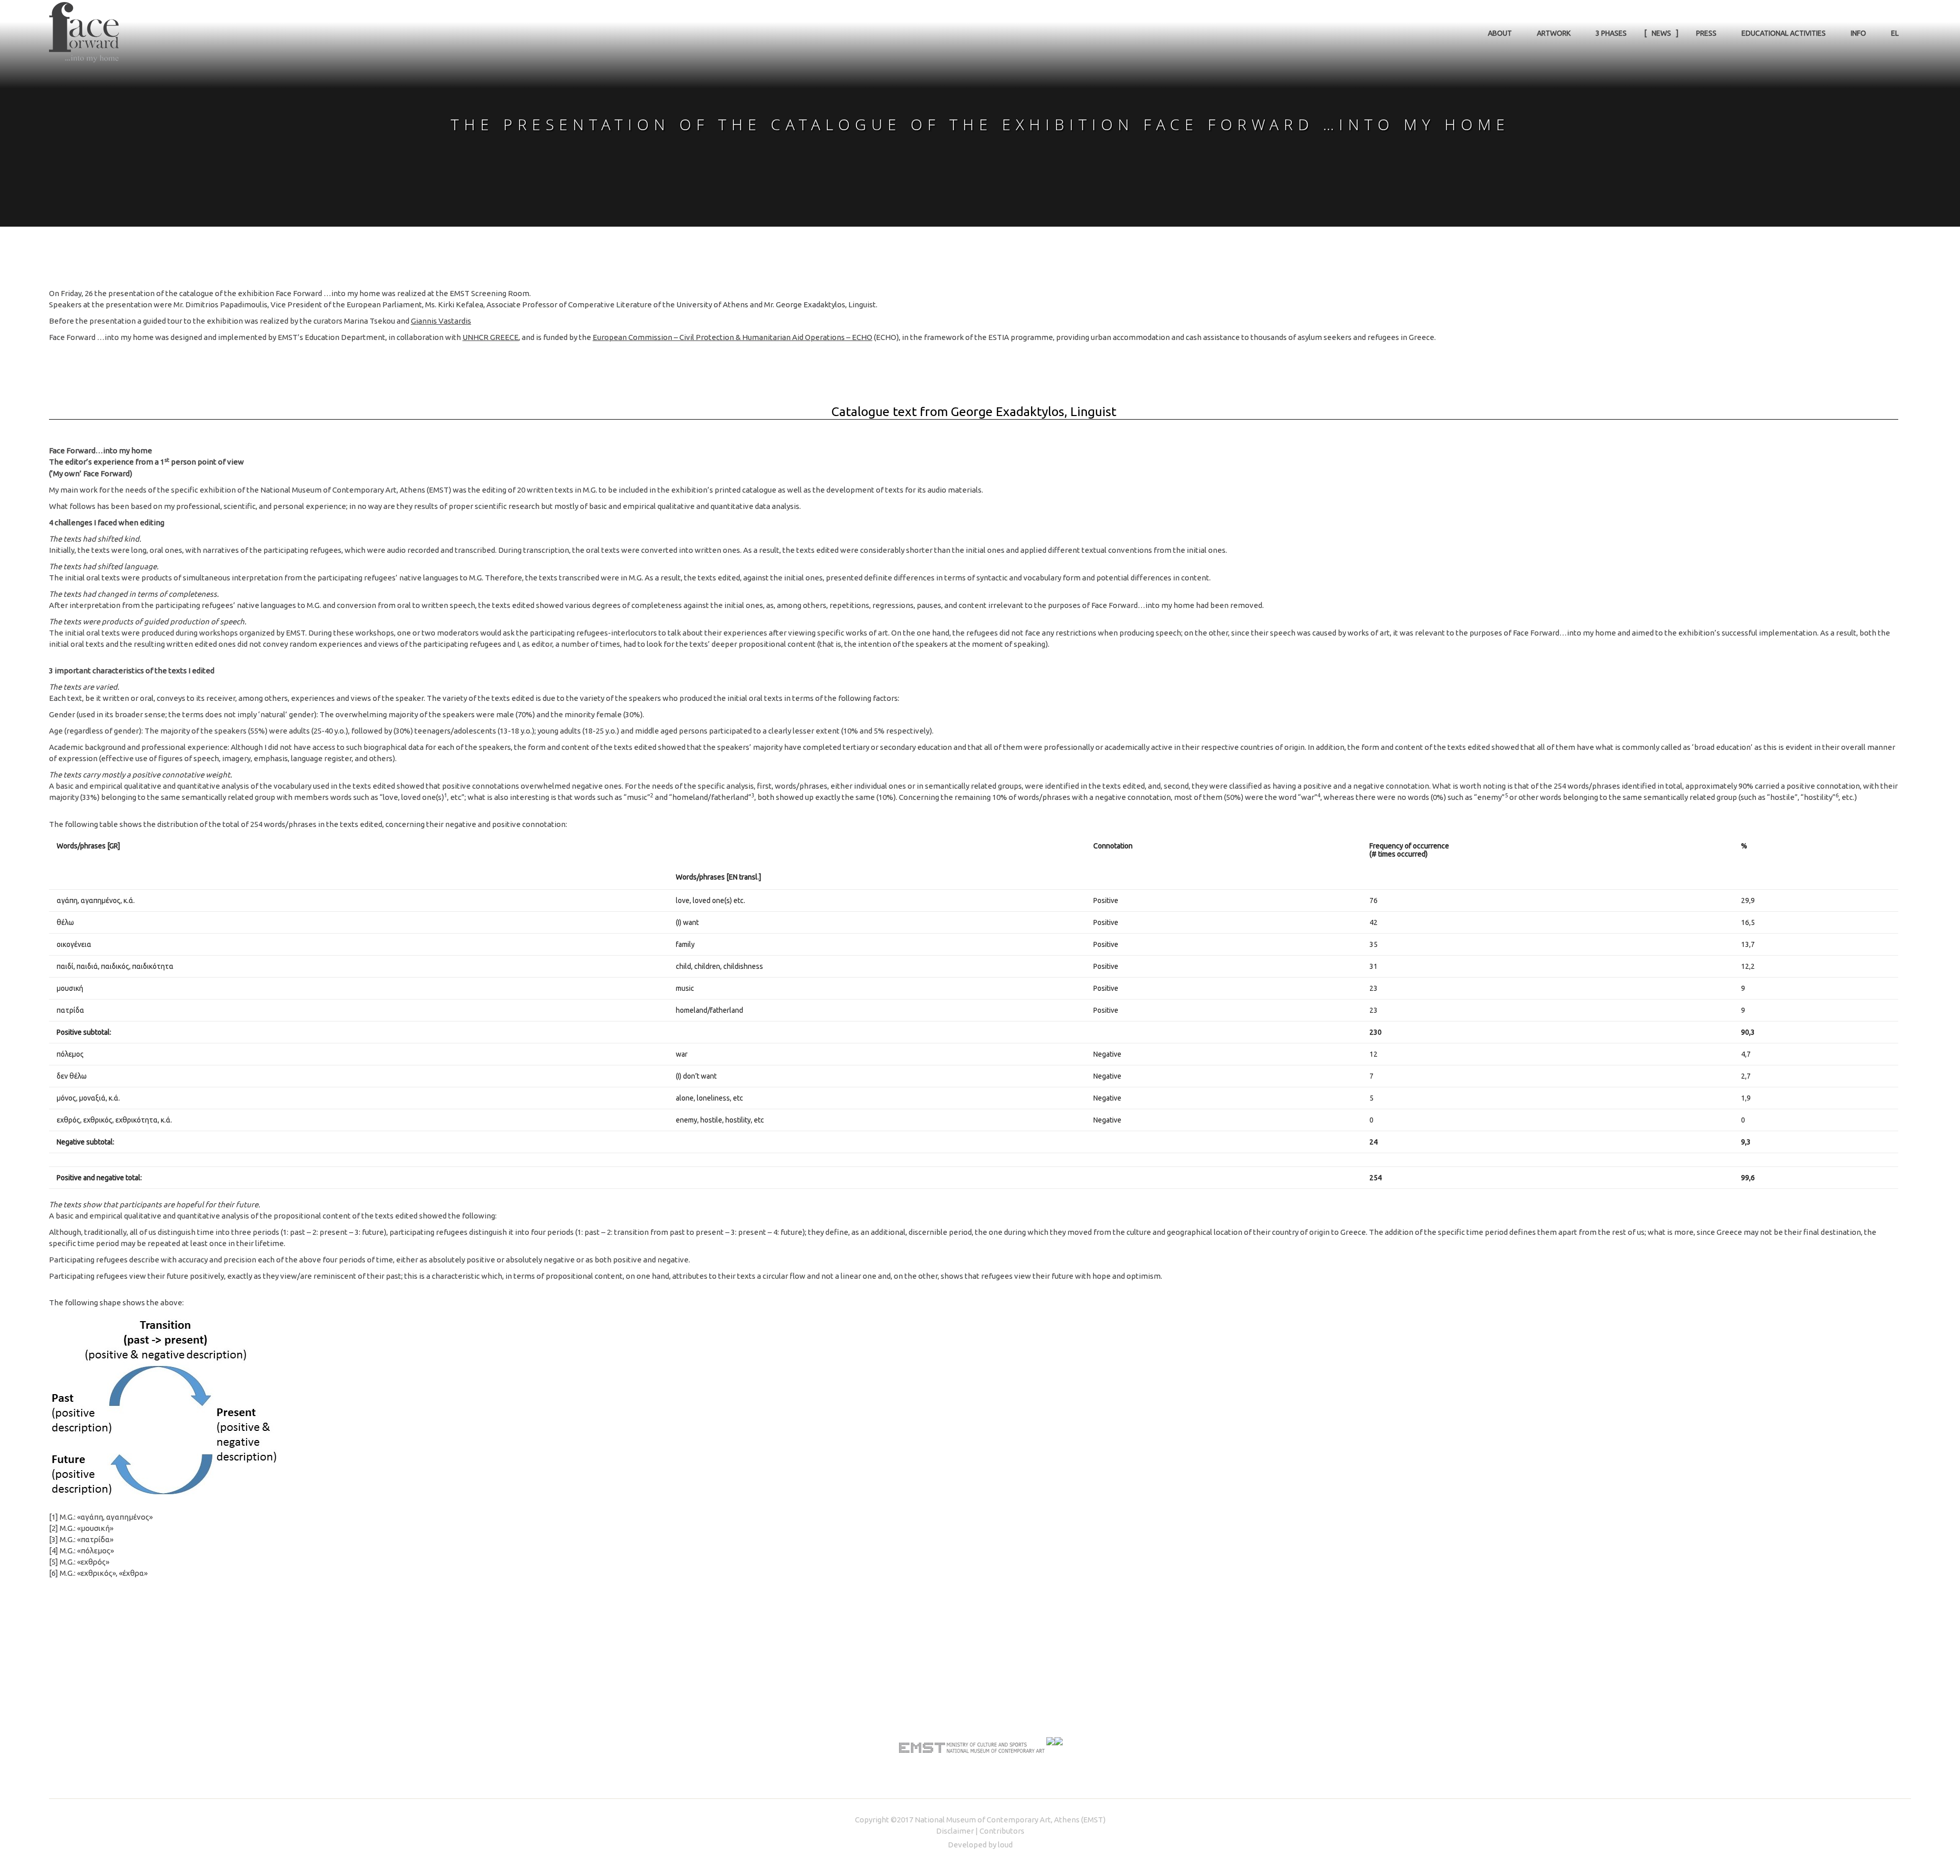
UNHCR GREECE (491, 337)
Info (1858, 33)
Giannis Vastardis (441, 321)
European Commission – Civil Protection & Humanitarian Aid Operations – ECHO (732, 337)
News (1661, 33)
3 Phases (1611, 33)
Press (1706, 33)
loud (1005, 1845)
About (1500, 33)
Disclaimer (955, 1831)
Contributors (1002, 1831)
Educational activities (1784, 33)
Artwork (1554, 33)
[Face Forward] (84, 32)
